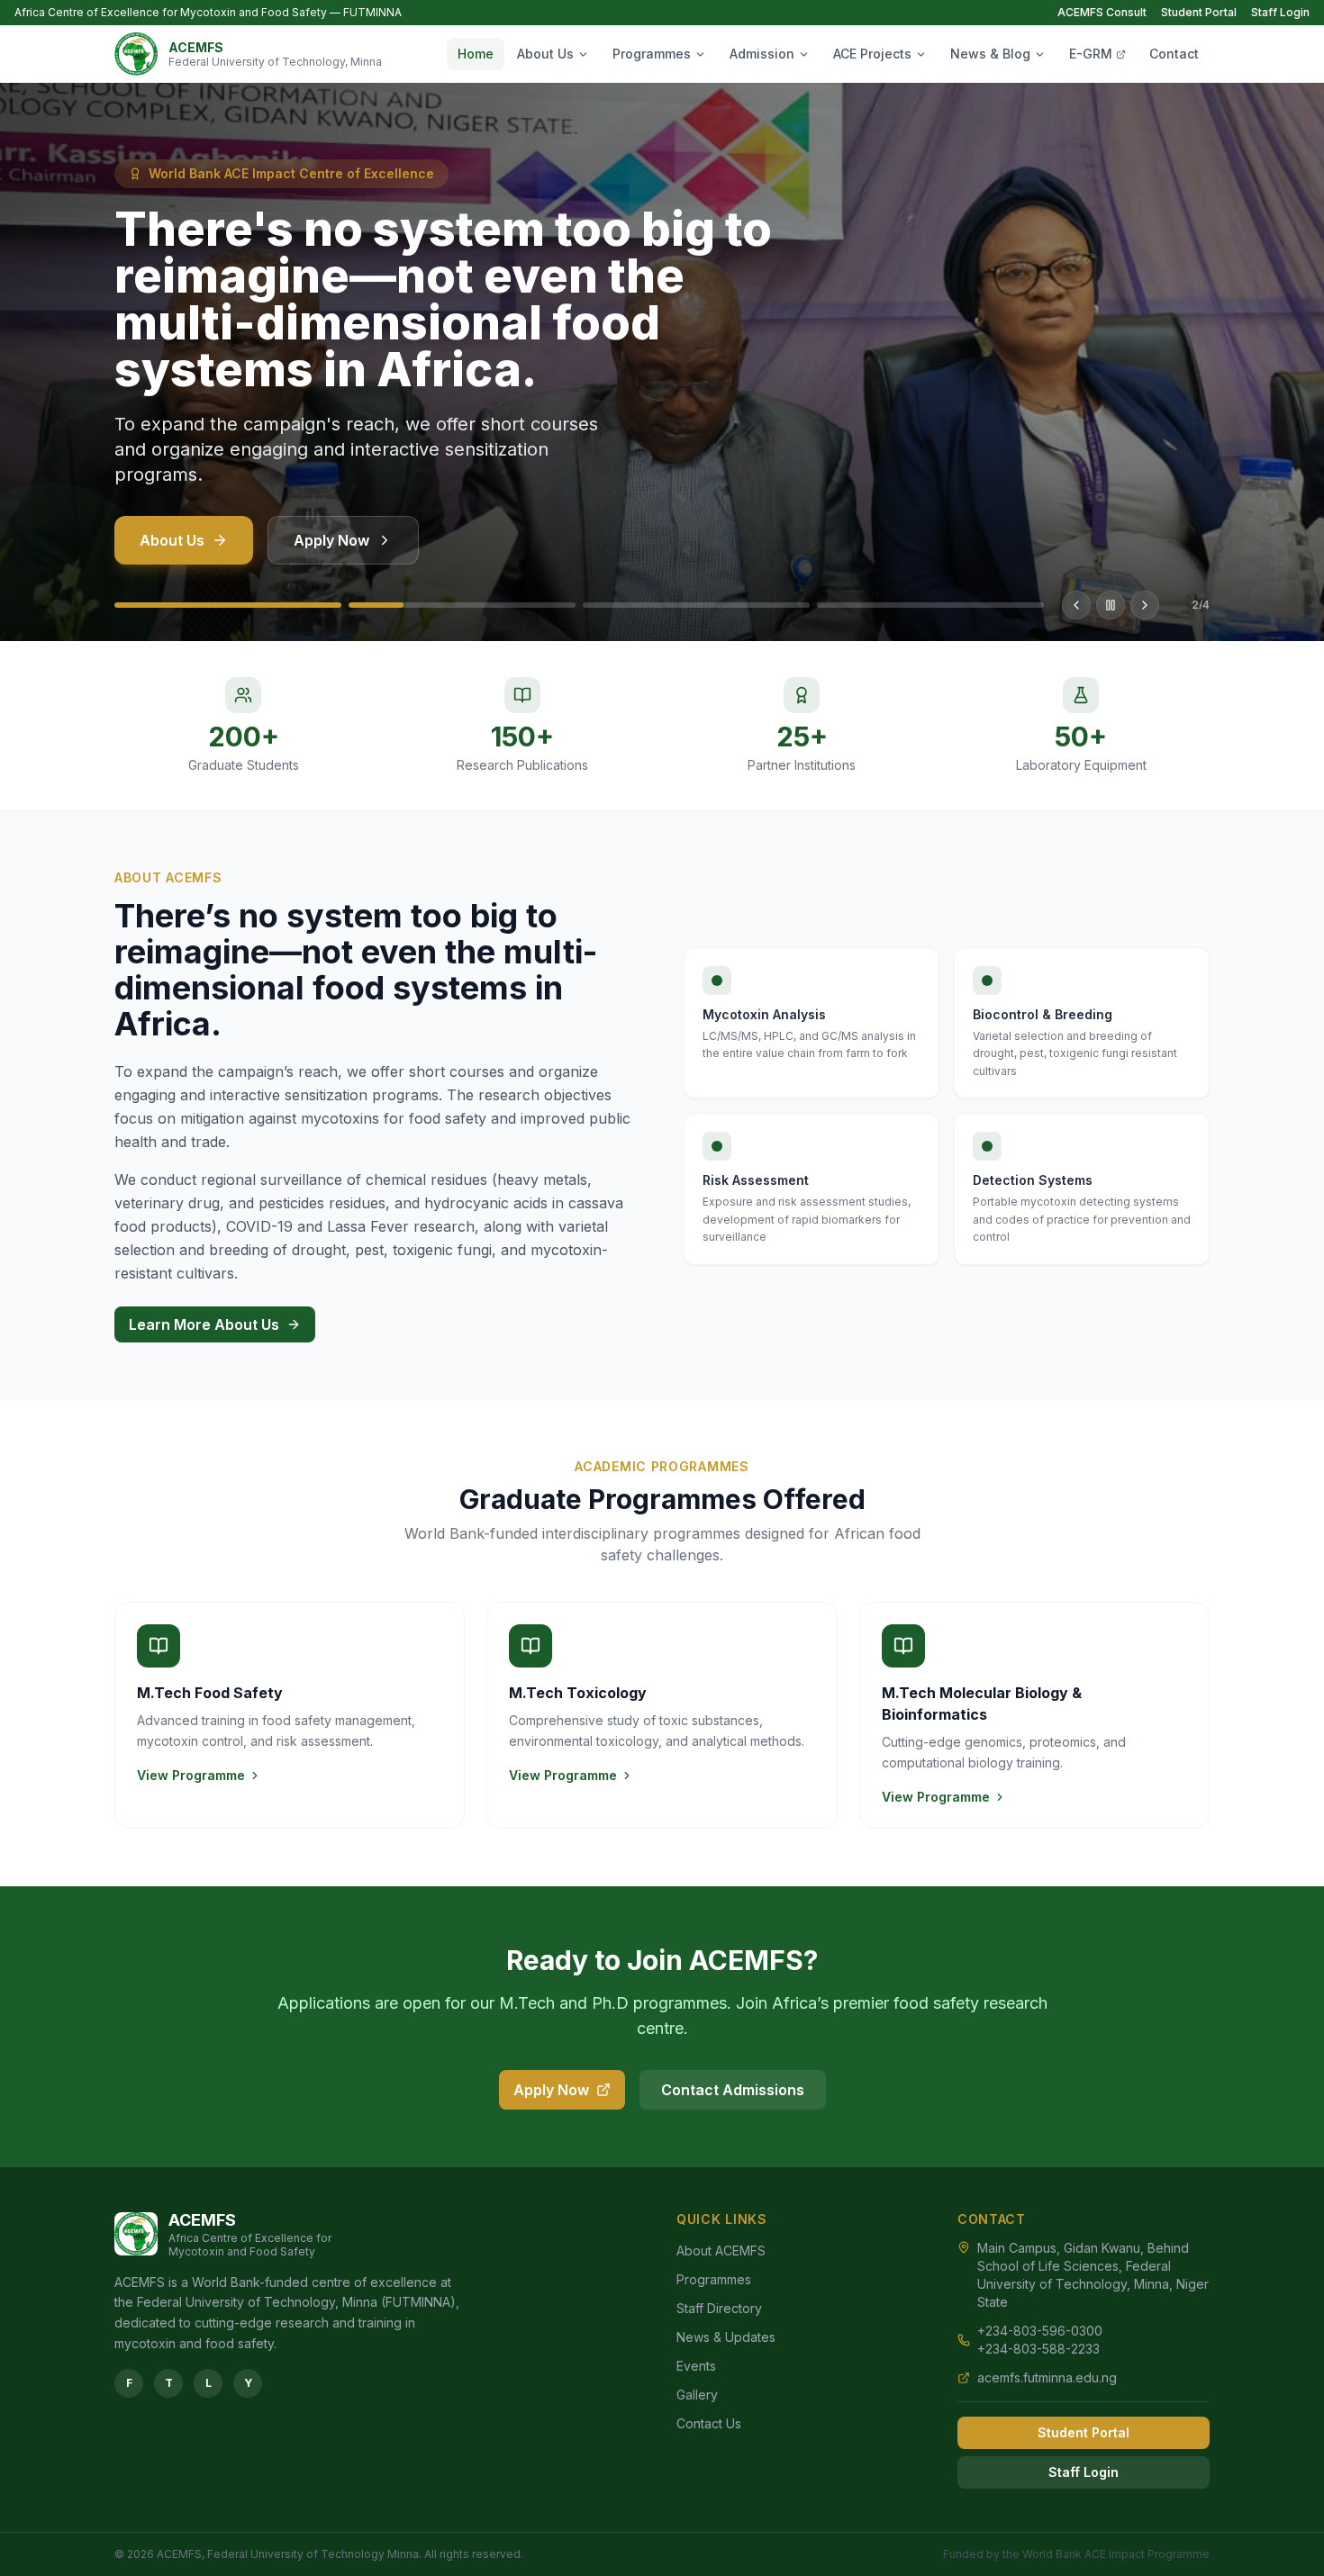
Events (696, 2366)
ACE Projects (872, 54)
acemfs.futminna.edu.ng (1047, 2377)
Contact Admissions (733, 2090)
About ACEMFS (721, 2251)
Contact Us (709, 2423)
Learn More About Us (204, 1324)
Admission (762, 54)
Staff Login (1280, 12)
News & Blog (990, 54)
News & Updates (726, 2337)
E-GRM (1091, 54)
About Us (545, 54)
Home (476, 54)
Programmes (652, 54)
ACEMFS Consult (1102, 12)
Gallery (697, 2395)
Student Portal (1199, 12)
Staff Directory (719, 2308)
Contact (1174, 54)
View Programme (191, 1775)
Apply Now (331, 540)
